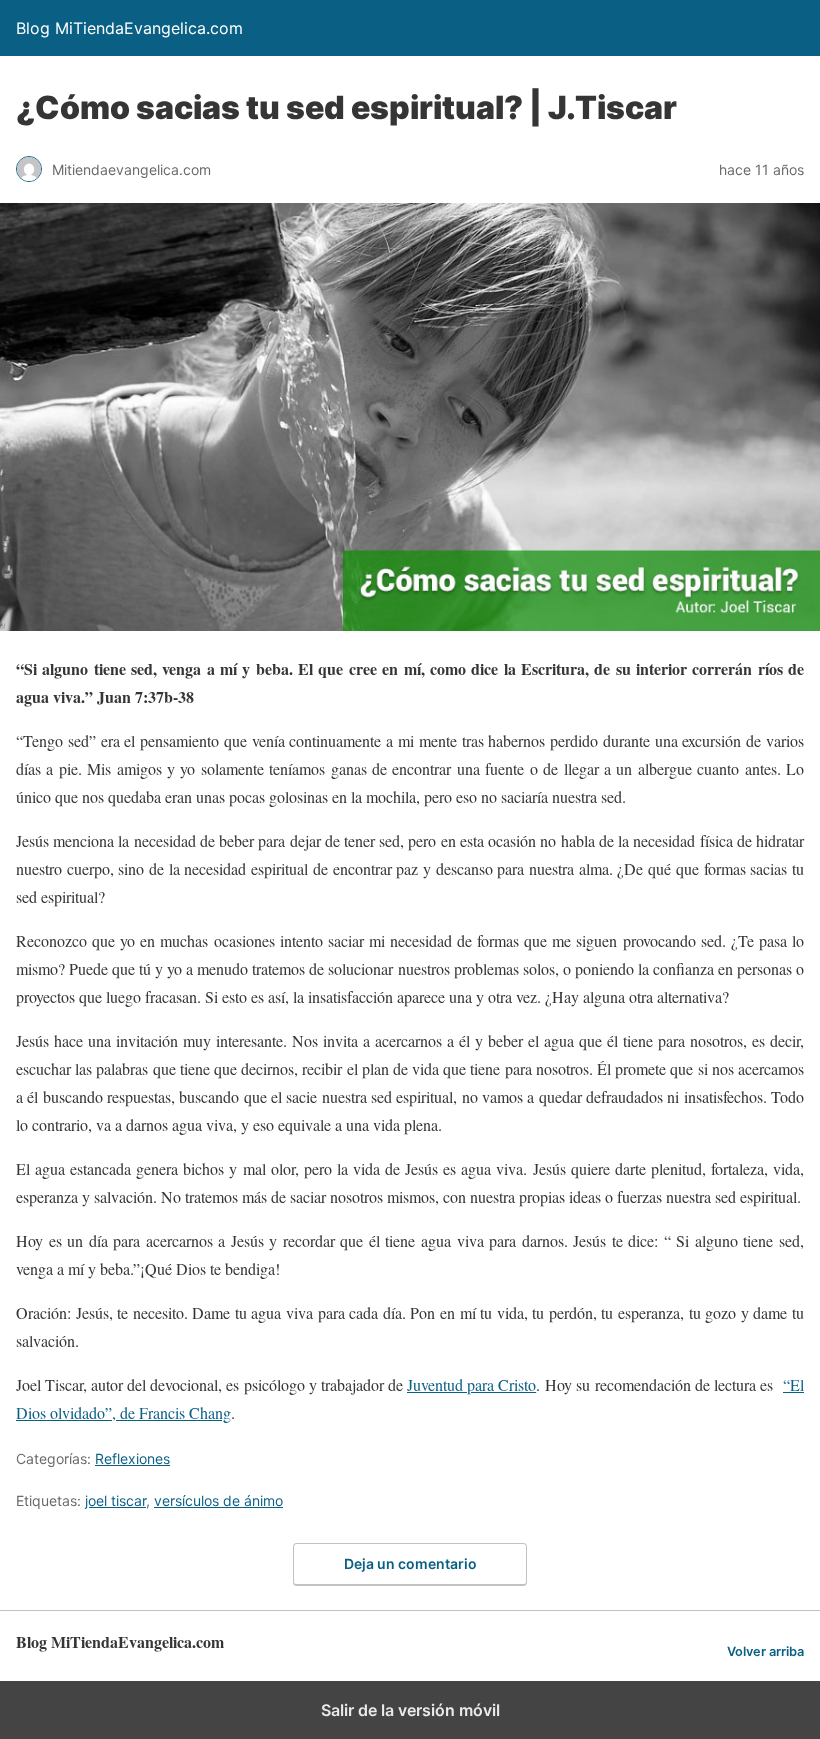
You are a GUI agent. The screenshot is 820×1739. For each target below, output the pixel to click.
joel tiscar (115, 1500)
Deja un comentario (410, 1563)
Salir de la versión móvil (410, 1710)
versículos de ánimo (218, 1500)
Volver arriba (765, 1651)
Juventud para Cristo (471, 1384)
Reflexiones (132, 1458)
